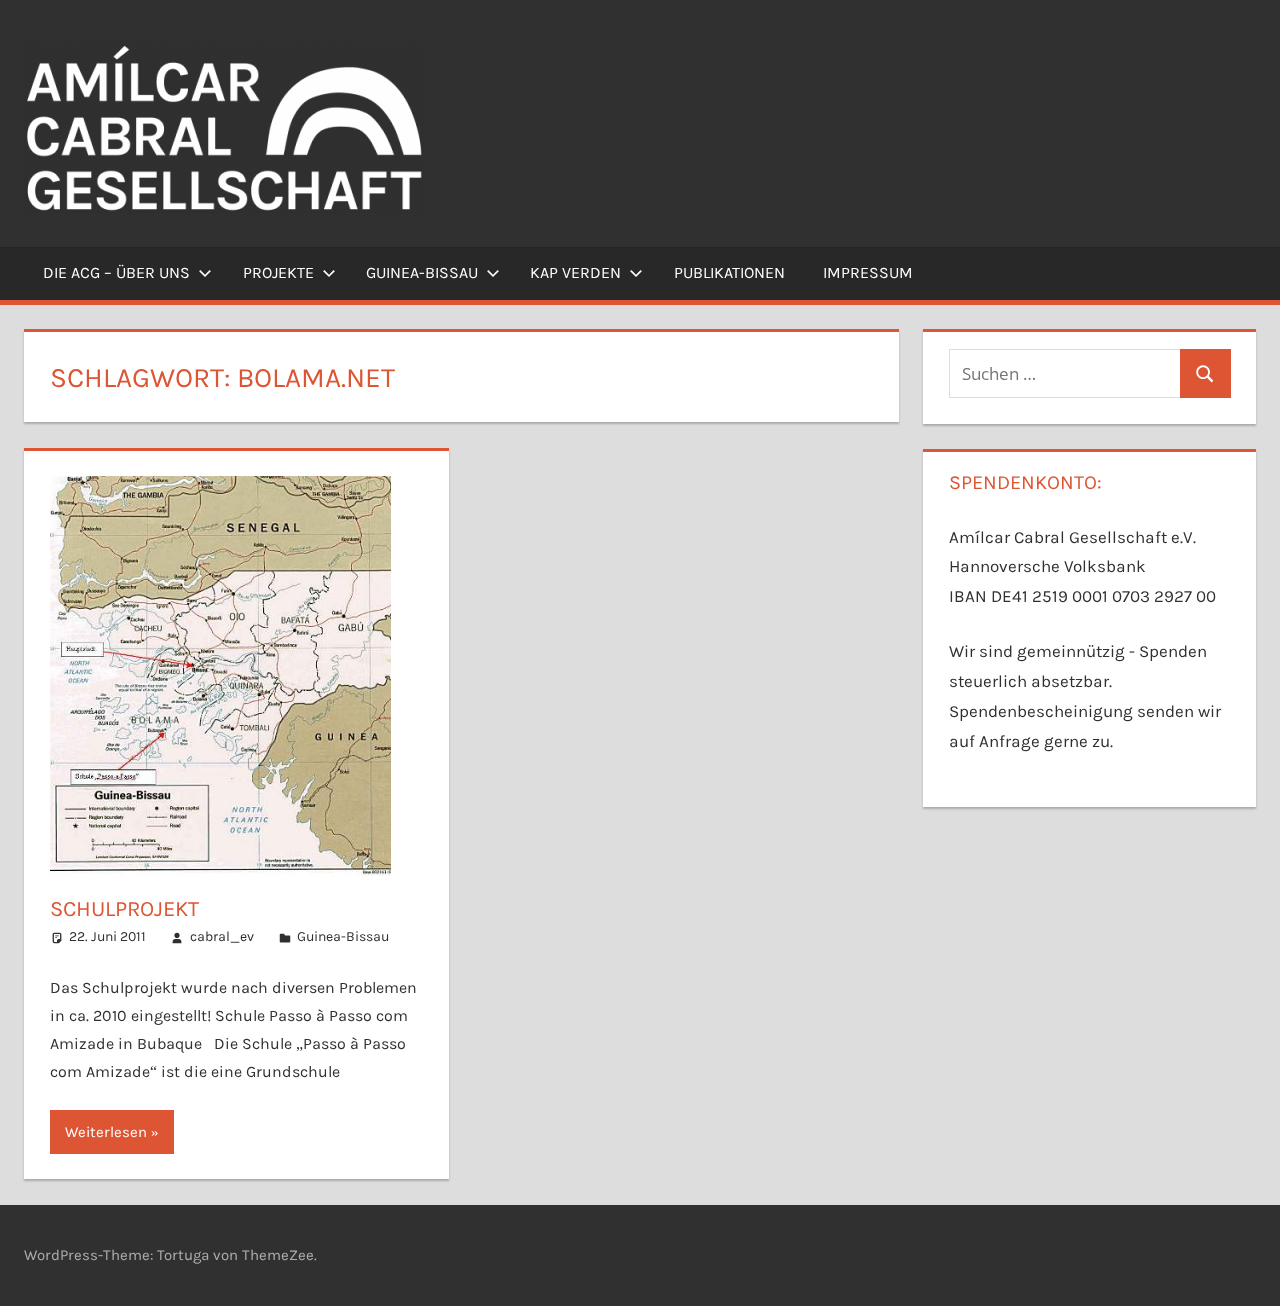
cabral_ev (222, 936)
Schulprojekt (124, 909)
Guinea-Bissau (422, 272)
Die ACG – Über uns (116, 272)
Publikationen (729, 272)
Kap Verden (575, 272)
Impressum (868, 272)
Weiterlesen (106, 1132)
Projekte (278, 272)
